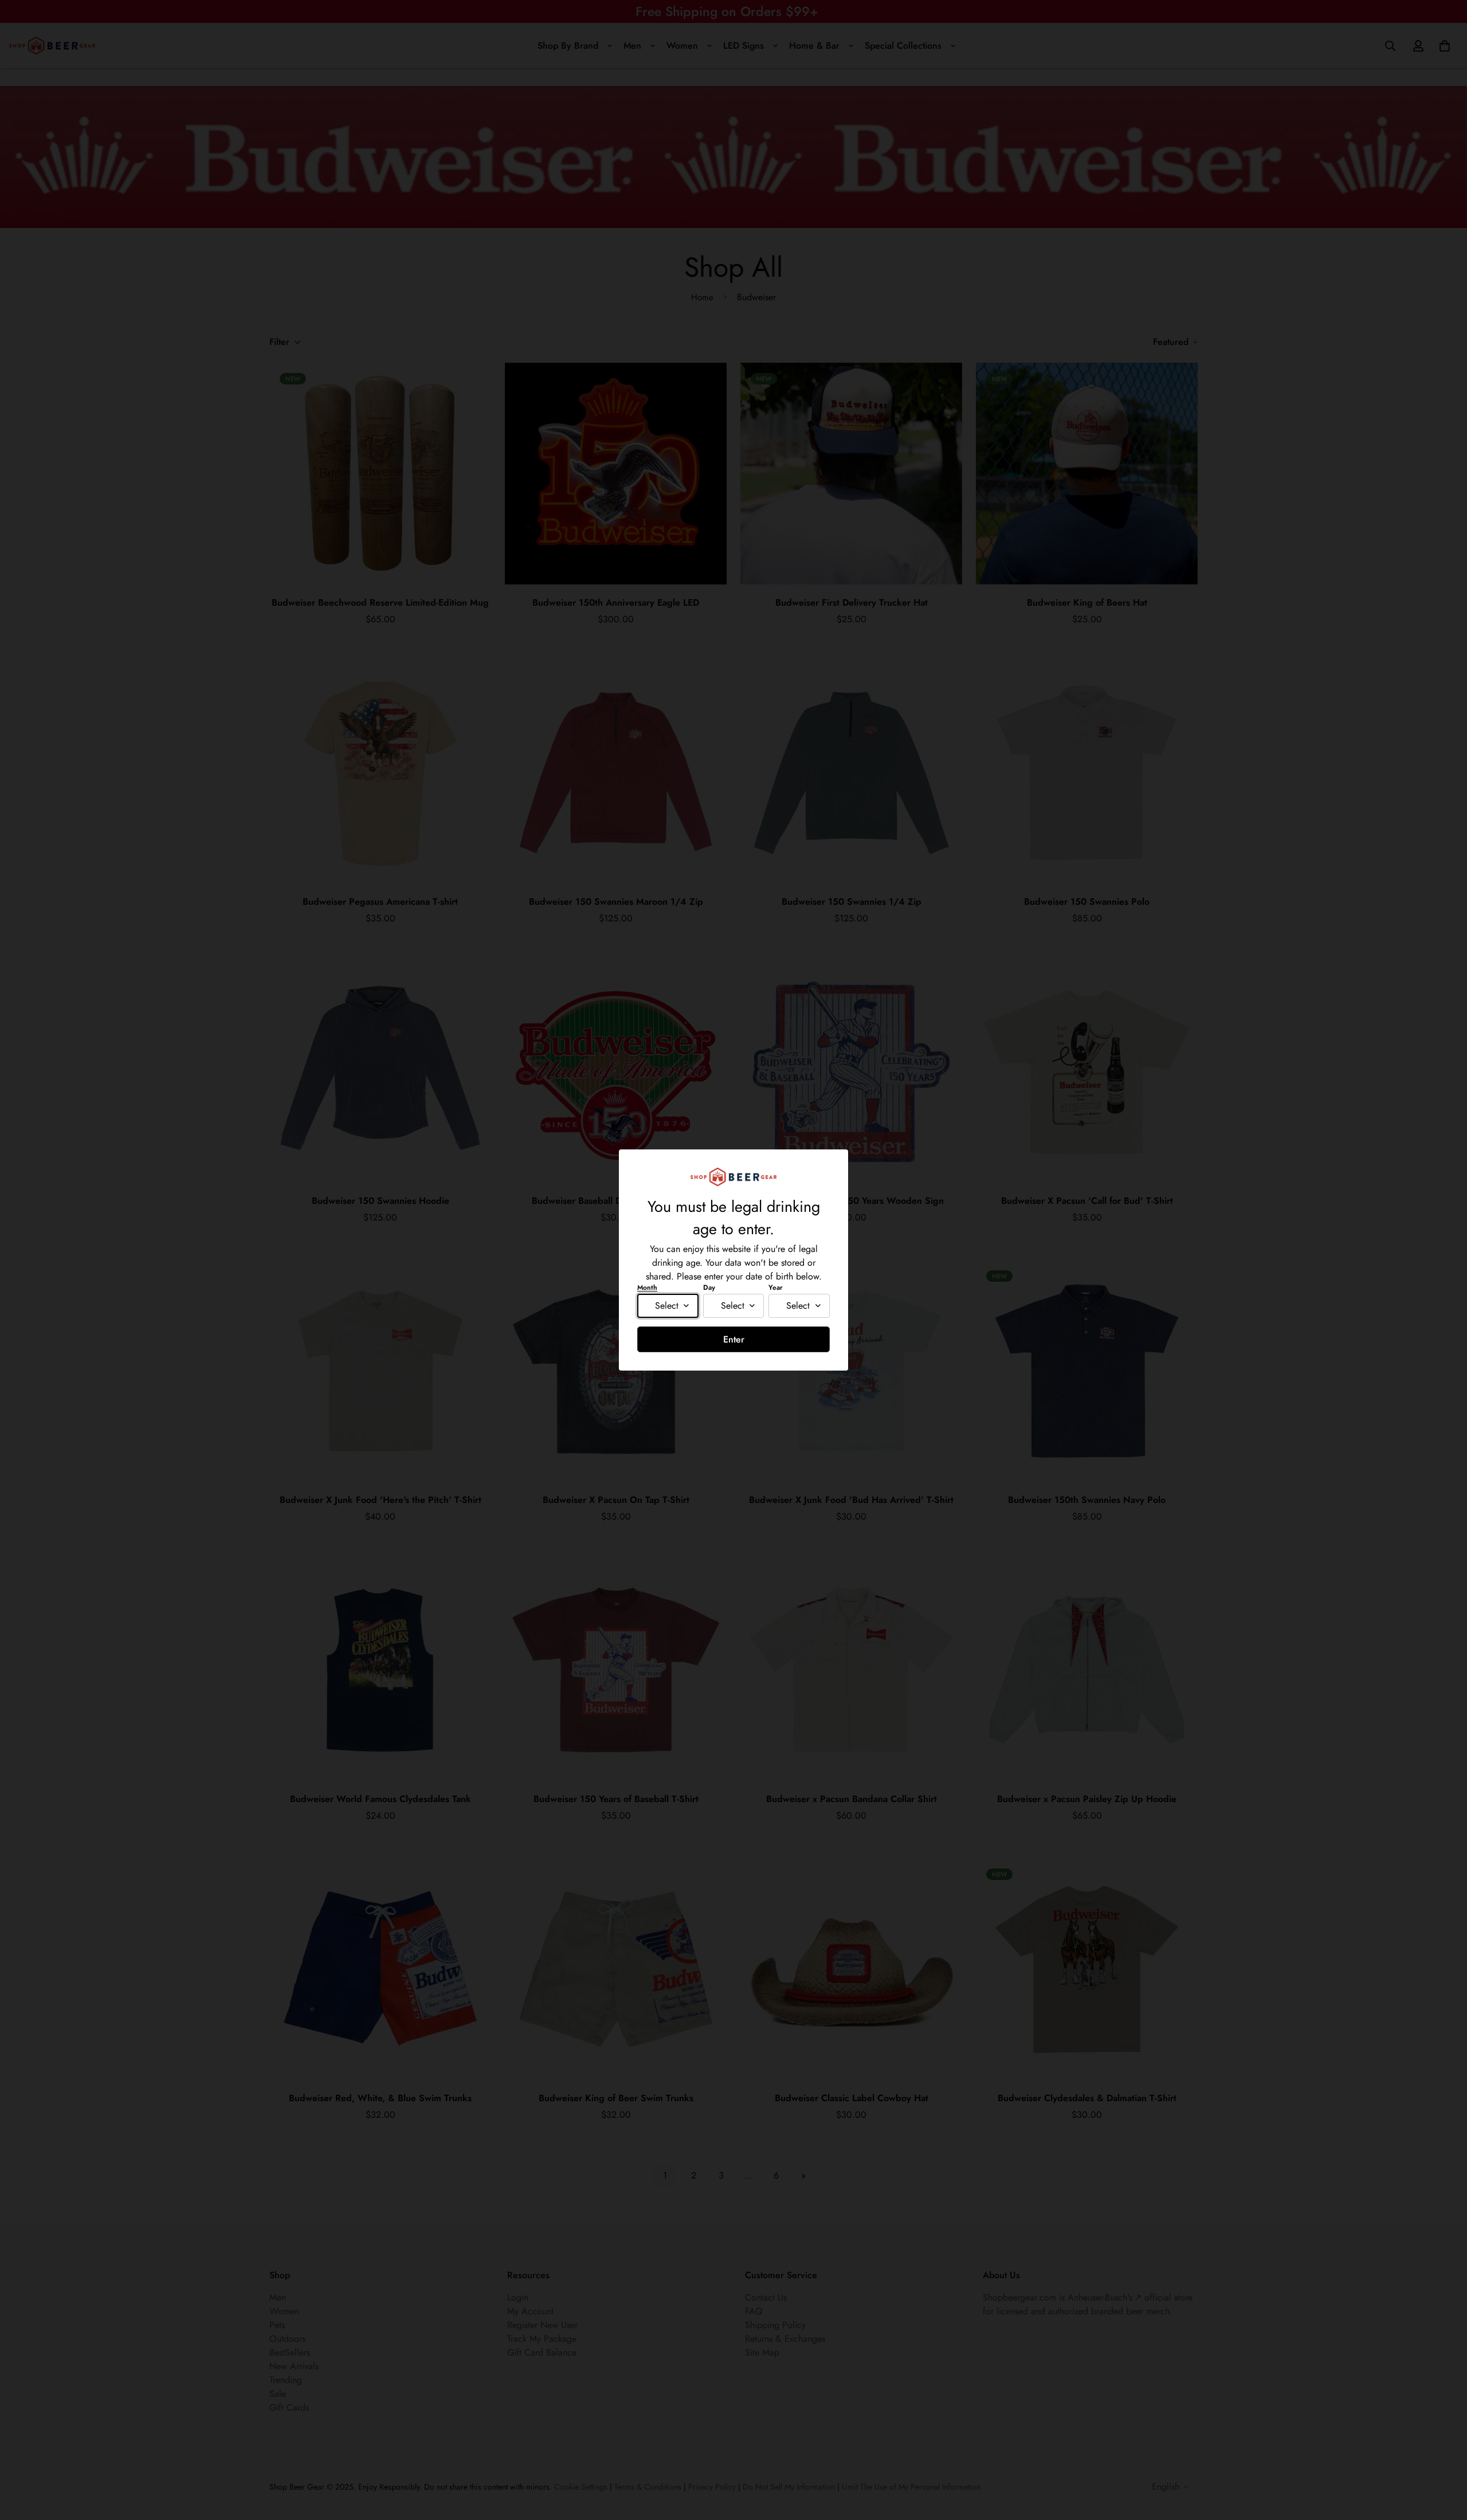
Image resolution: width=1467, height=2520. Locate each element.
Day (709, 1288)
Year (776, 1288)
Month (647, 1288)
